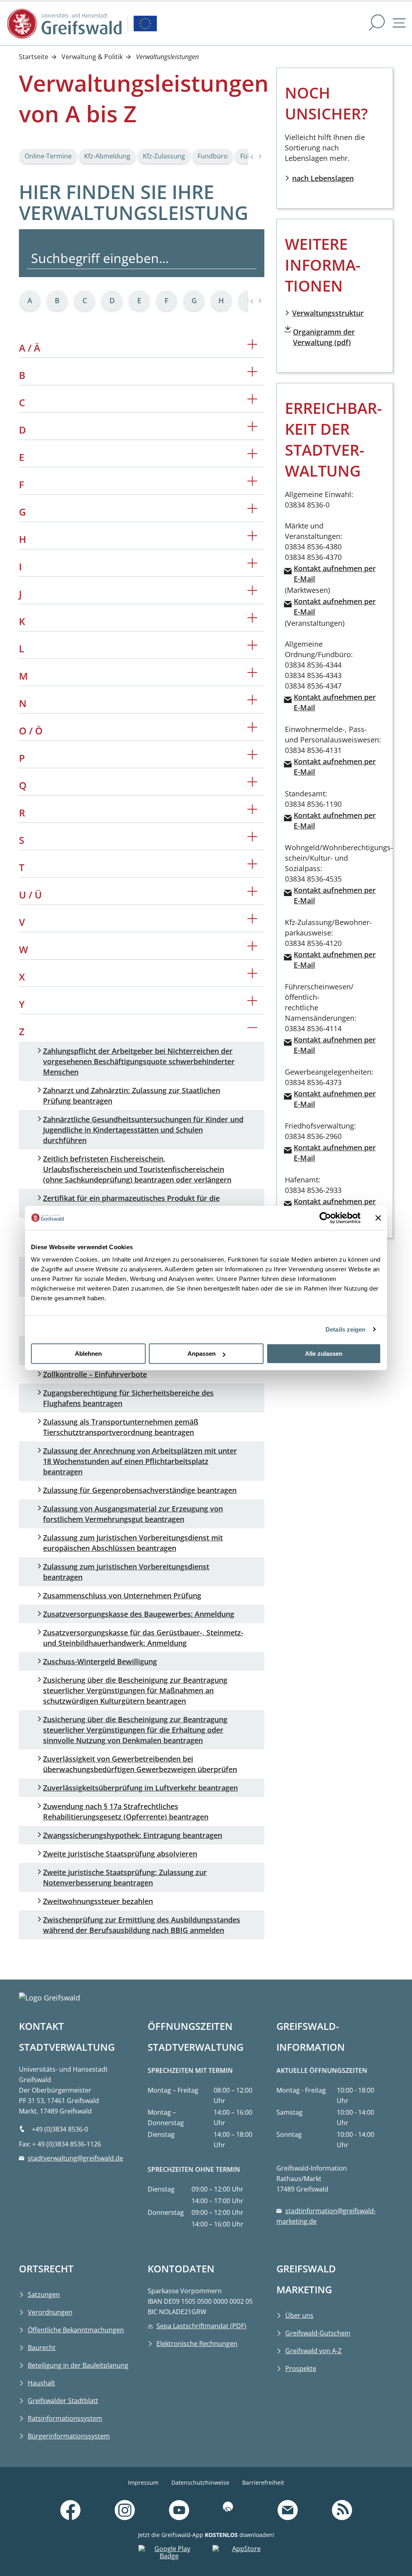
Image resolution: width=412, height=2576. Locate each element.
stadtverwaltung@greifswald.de (75, 2158)
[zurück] (260, 301)
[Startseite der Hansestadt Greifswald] (64, 24)
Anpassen (202, 1354)
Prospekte (301, 2368)
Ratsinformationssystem (65, 2418)
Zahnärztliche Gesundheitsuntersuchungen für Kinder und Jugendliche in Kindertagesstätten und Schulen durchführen (143, 1130)
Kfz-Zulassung (164, 156)
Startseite (34, 57)
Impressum (143, 2482)
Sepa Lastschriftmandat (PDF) (201, 2326)
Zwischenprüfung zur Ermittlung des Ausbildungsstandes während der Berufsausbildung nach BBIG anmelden (142, 1925)
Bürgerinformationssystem (69, 2436)
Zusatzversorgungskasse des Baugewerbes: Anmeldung (139, 1614)
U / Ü (142, 893)
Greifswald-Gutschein (318, 2333)
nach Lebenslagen (323, 178)
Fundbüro (213, 156)
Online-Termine (48, 156)
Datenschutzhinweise (200, 2482)
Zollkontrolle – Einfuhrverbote (95, 1374)
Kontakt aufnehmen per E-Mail (335, 574)
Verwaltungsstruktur (328, 313)
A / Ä (142, 346)
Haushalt (41, 2383)
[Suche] (377, 24)
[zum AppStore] (243, 2554)
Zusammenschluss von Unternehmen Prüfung (122, 1595)
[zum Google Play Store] (169, 2554)
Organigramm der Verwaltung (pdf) (324, 337)
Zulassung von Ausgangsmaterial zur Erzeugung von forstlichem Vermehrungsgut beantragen (133, 1514)
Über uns (299, 2315)
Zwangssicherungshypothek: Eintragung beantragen (133, 1835)
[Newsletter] (288, 2511)
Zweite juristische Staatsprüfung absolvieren (120, 1854)
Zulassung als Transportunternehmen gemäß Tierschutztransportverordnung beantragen (121, 1427)
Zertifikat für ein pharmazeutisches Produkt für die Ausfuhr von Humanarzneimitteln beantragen (131, 1203)
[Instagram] (125, 2511)
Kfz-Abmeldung (107, 156)
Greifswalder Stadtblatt (63, 2401)
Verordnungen (50, 2312)
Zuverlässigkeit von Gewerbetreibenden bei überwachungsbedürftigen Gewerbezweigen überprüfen (140, 1764)
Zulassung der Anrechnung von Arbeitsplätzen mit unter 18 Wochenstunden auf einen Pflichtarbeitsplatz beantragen (140, 1461)
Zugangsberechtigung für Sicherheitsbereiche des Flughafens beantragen (128, 1398)
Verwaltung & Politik (92, 57)
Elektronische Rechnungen (197, 2344)
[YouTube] (179, 2511)
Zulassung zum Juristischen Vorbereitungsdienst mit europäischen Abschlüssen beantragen (133, 1543)
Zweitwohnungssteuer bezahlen (98, 1901)
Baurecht (42, 2348)
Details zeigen (345, 1329)
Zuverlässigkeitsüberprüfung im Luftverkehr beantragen (140, 1788)
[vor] (252, 301)
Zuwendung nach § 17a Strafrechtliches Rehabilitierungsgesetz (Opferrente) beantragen (126, 1811)
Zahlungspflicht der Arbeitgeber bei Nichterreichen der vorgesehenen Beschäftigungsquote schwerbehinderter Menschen (139, 1061)
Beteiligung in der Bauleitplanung (78, 2365)
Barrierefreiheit (263, 2482)
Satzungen (44, 2294)
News (379, 2500)
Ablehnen (88, 1354)
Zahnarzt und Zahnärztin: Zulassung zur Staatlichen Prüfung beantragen (132, 1096)
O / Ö (142, 729)
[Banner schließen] (378, 1218)
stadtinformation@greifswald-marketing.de (326, 2216)
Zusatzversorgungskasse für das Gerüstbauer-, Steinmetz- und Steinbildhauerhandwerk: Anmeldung (143, 1638)
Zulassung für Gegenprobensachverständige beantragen (140, 1490)
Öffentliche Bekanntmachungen (76, 2330)
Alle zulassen (324, 1354)
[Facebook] (70, 2511)
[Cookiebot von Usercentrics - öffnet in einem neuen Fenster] (325, 1218)
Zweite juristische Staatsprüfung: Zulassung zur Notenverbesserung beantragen (125, 1877)
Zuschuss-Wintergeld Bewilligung (100, 1661)
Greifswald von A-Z (313, 2351)
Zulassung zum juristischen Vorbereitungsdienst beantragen (126, 1572)
